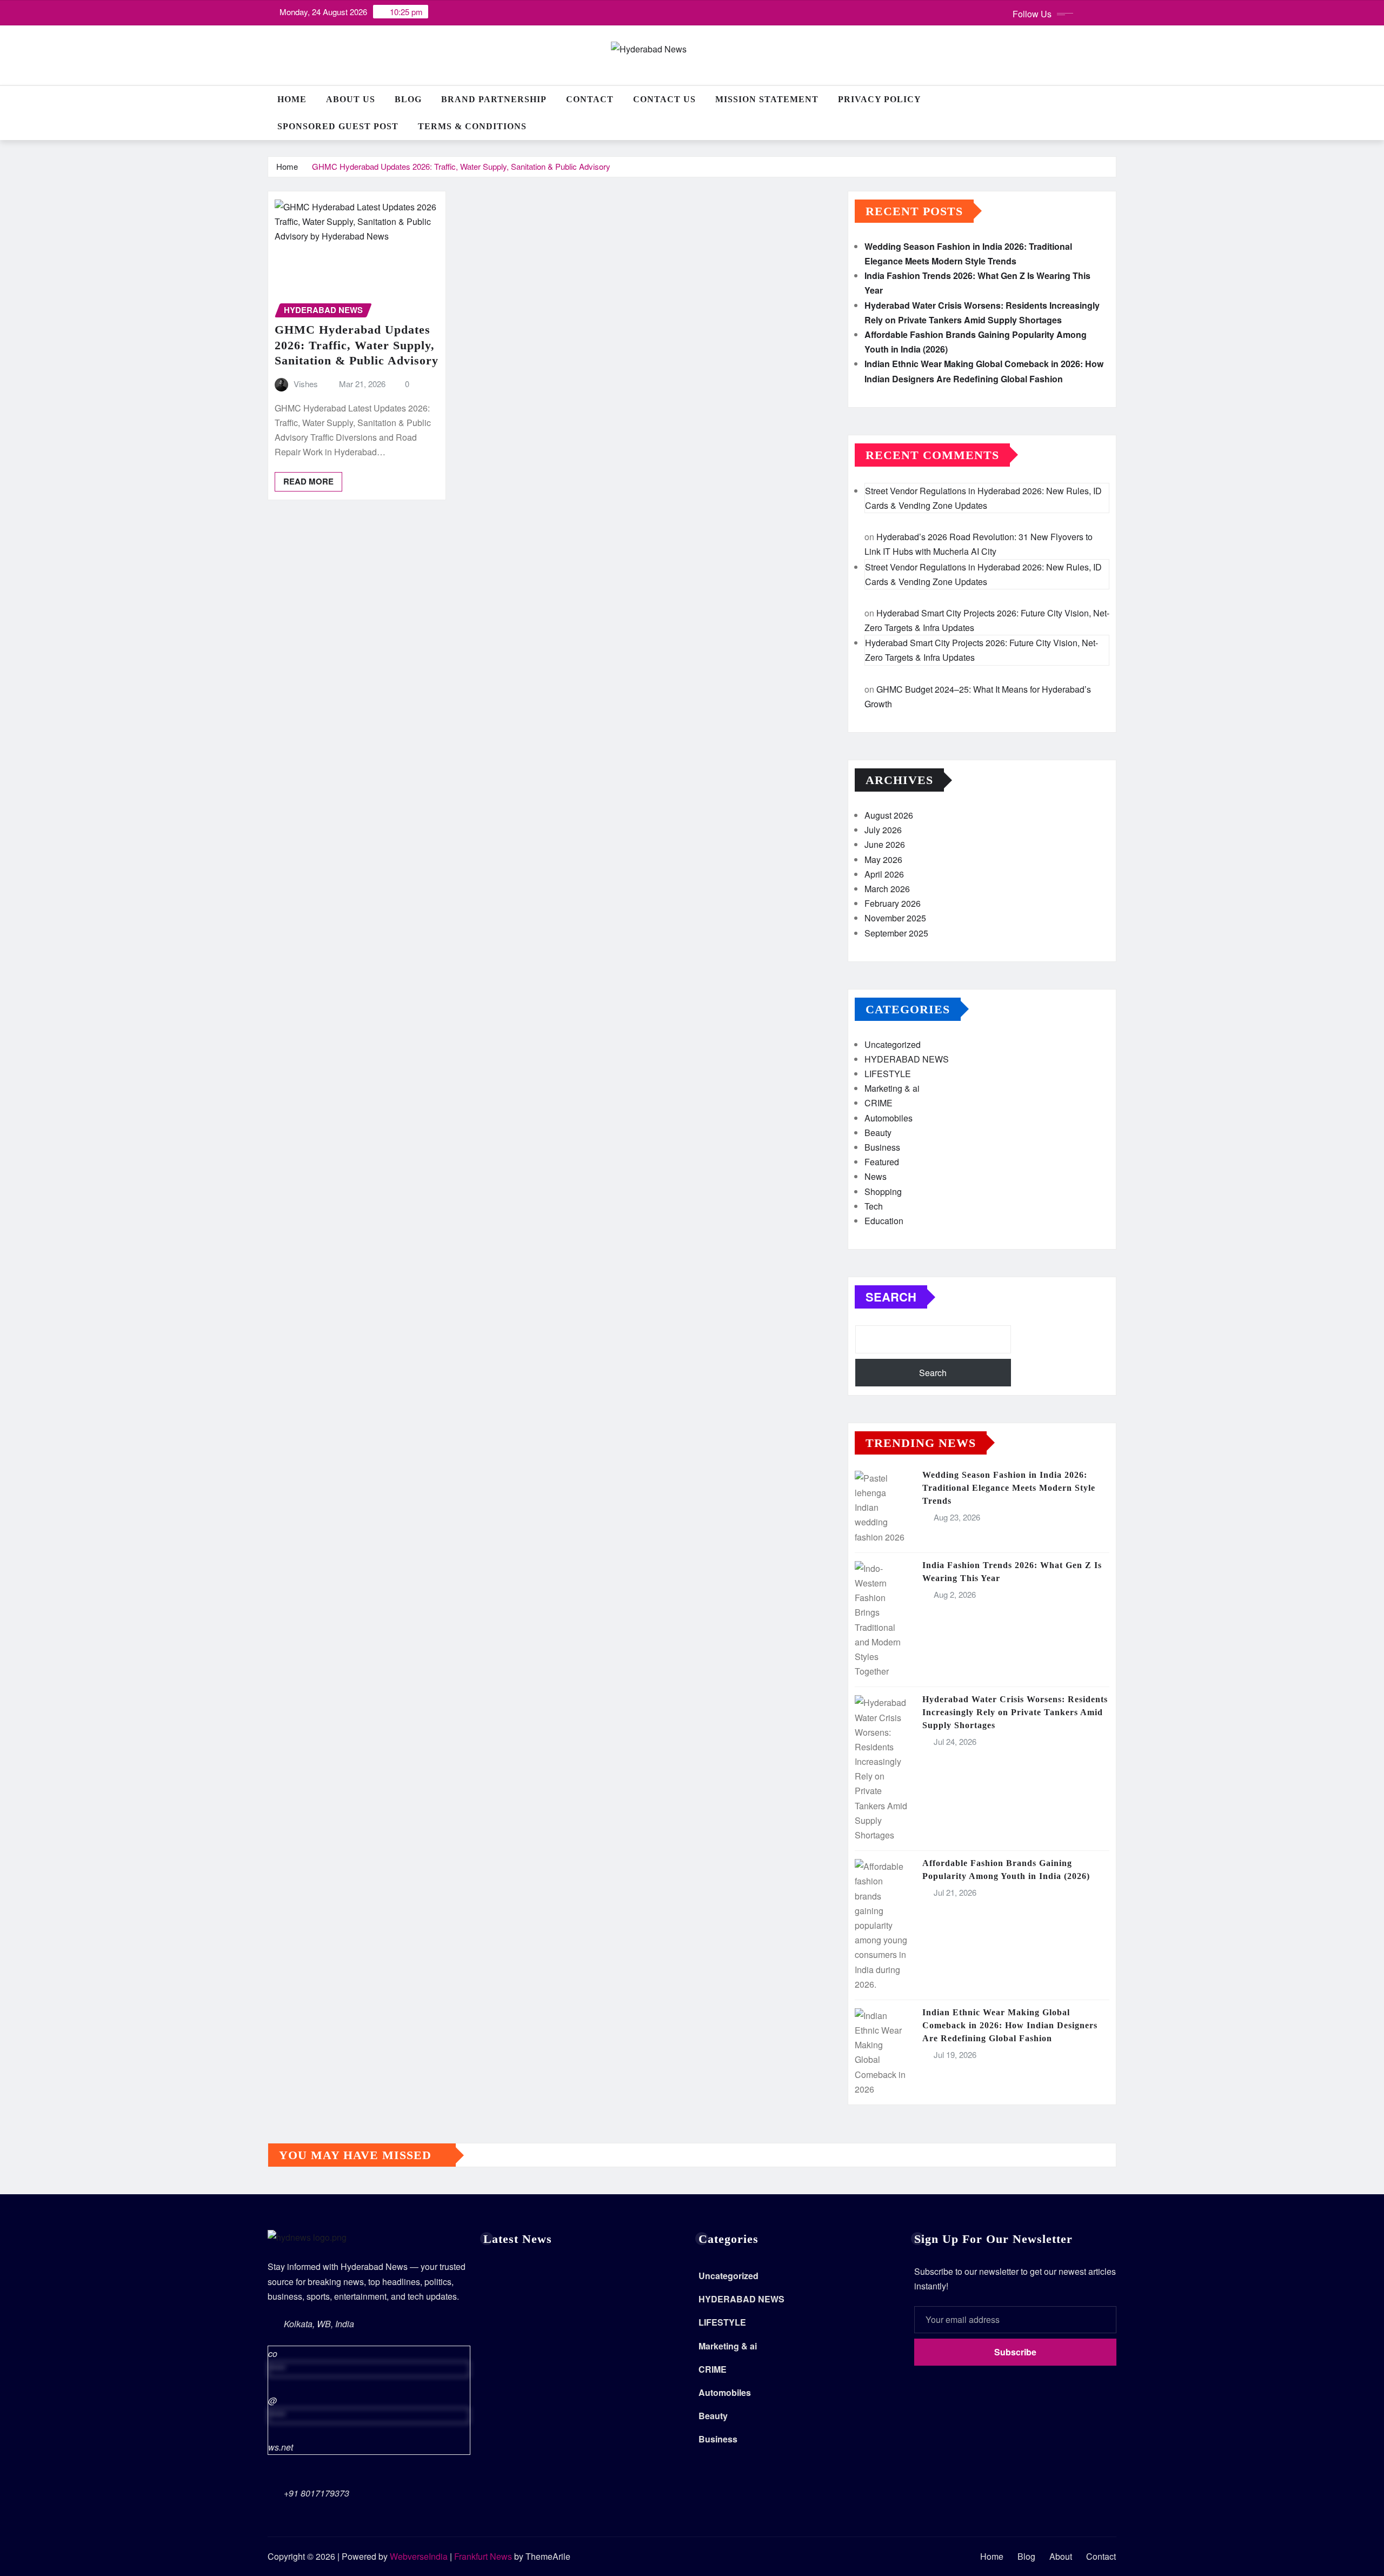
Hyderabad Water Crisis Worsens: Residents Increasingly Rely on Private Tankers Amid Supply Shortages (1015, 1712)
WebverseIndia (419, 2556)
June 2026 (885, 844)
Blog (408, 99)
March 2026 (887, 889)
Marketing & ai (892, 1088)
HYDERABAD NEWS (907, 1059)
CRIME (879, 1103)
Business (882, 1147)
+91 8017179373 (317, 2493)
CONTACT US (664, 99)
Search (891, 1297)
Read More (308, 481)
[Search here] (1113, 99)
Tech (874, 1206)
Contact (590, 99)
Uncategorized (893, 1044)
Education (884, 1221)
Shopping (883, 1191)
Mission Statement (767, 99)
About (1061, 2556)
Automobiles (889, 1118)
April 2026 (884, 874)
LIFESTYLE (888, 1074)
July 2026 (883, 830)
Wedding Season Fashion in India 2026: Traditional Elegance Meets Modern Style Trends (1009, 1488)
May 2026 (883, 859)
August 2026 (889, 815)
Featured (882, 1162)
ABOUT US (351, 99)
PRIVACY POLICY (880, 99)
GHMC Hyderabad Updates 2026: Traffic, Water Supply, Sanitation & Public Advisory (461, 166)
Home (292, 99)
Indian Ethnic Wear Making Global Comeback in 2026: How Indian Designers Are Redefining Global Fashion (1010, 2025)
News (876, 1176)
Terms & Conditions (472, 126)
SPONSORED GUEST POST (338, 126)
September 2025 (896, 933)
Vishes (306, 384)
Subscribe (1015, 2352)
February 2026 (893, 903)
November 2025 (895, 918)
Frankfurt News (483, 2556)
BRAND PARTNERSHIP (494, 99)
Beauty (878, 1133)
